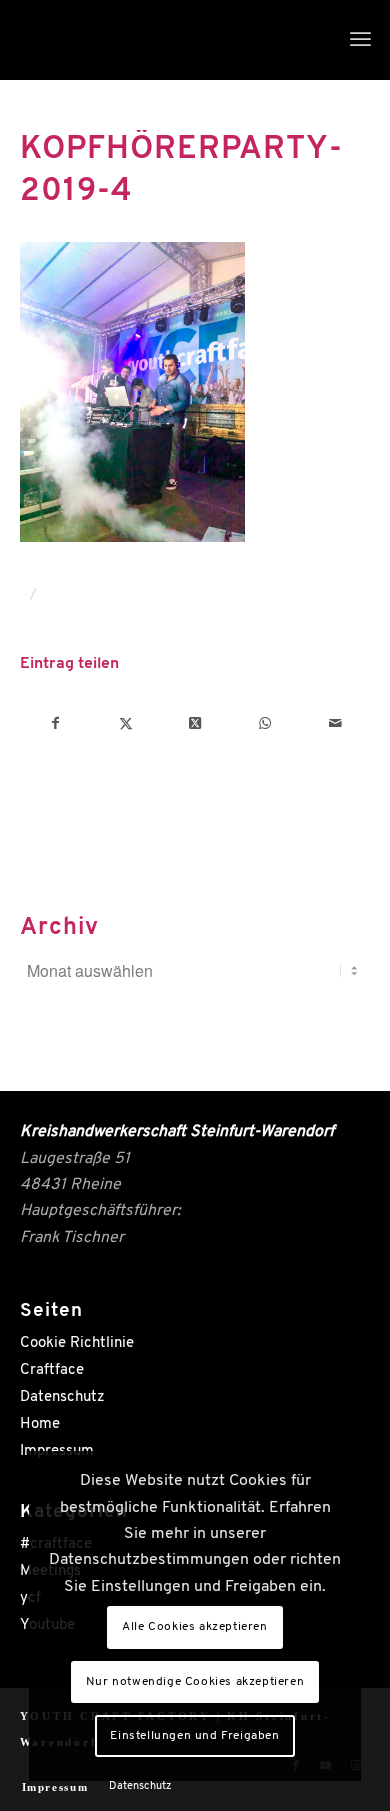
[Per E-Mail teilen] (335, 724)
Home (40, 1424)
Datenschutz (62, 1397)
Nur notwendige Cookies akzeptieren (195, 1682)
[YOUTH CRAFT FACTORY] (160, 40)
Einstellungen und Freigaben (194, 1736)
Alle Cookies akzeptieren (194, 1627)
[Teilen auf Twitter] (125, 724)
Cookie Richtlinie (77, 1343)
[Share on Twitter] (195, 724)
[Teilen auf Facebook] (56, 724)
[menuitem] (360, 40)
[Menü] (360, 40)
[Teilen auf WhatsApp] (265, 724)
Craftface (52, 1370)
